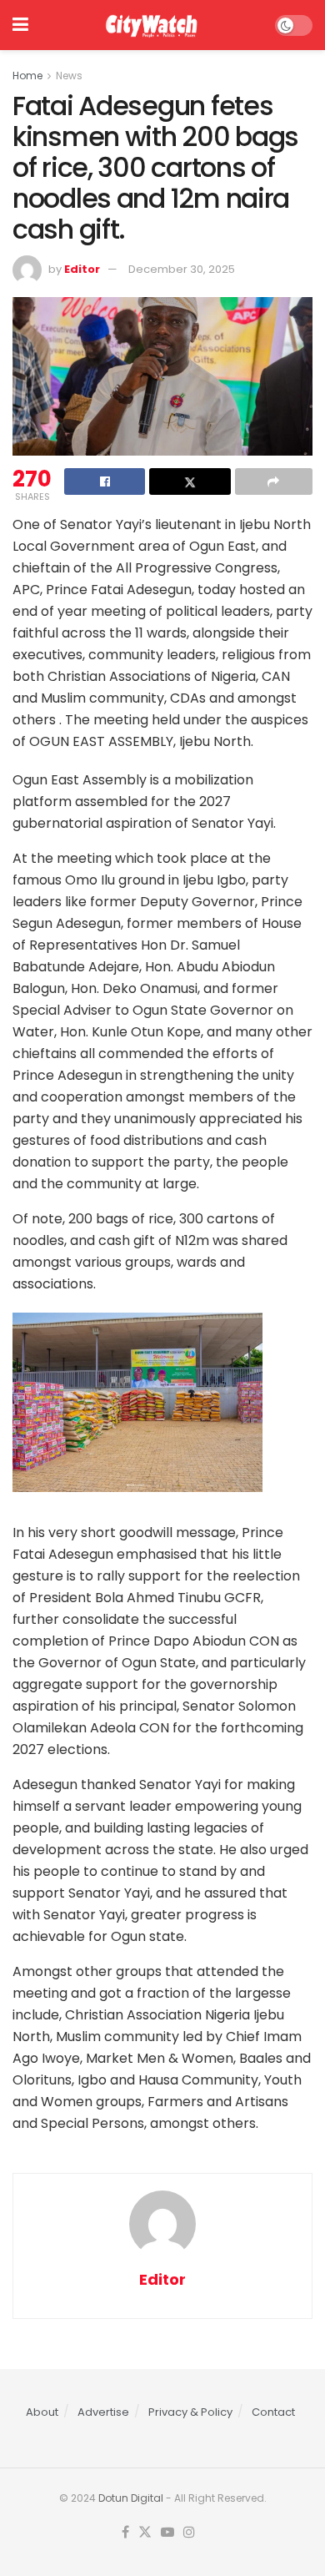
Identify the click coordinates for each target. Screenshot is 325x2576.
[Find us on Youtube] (167, 2533)
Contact (273, 2412)
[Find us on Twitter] (145, 2533)
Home (27, 76)
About (42, 2412)
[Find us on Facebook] (125, 2533)
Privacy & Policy (190, 2412)
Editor (82, 269)
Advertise (103, 2412)
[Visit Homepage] (151, 25)
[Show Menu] (20, 25)
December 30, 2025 (182, 269)
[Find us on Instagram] (189, 2533)
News (69, 76)
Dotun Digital (131, 2498)
